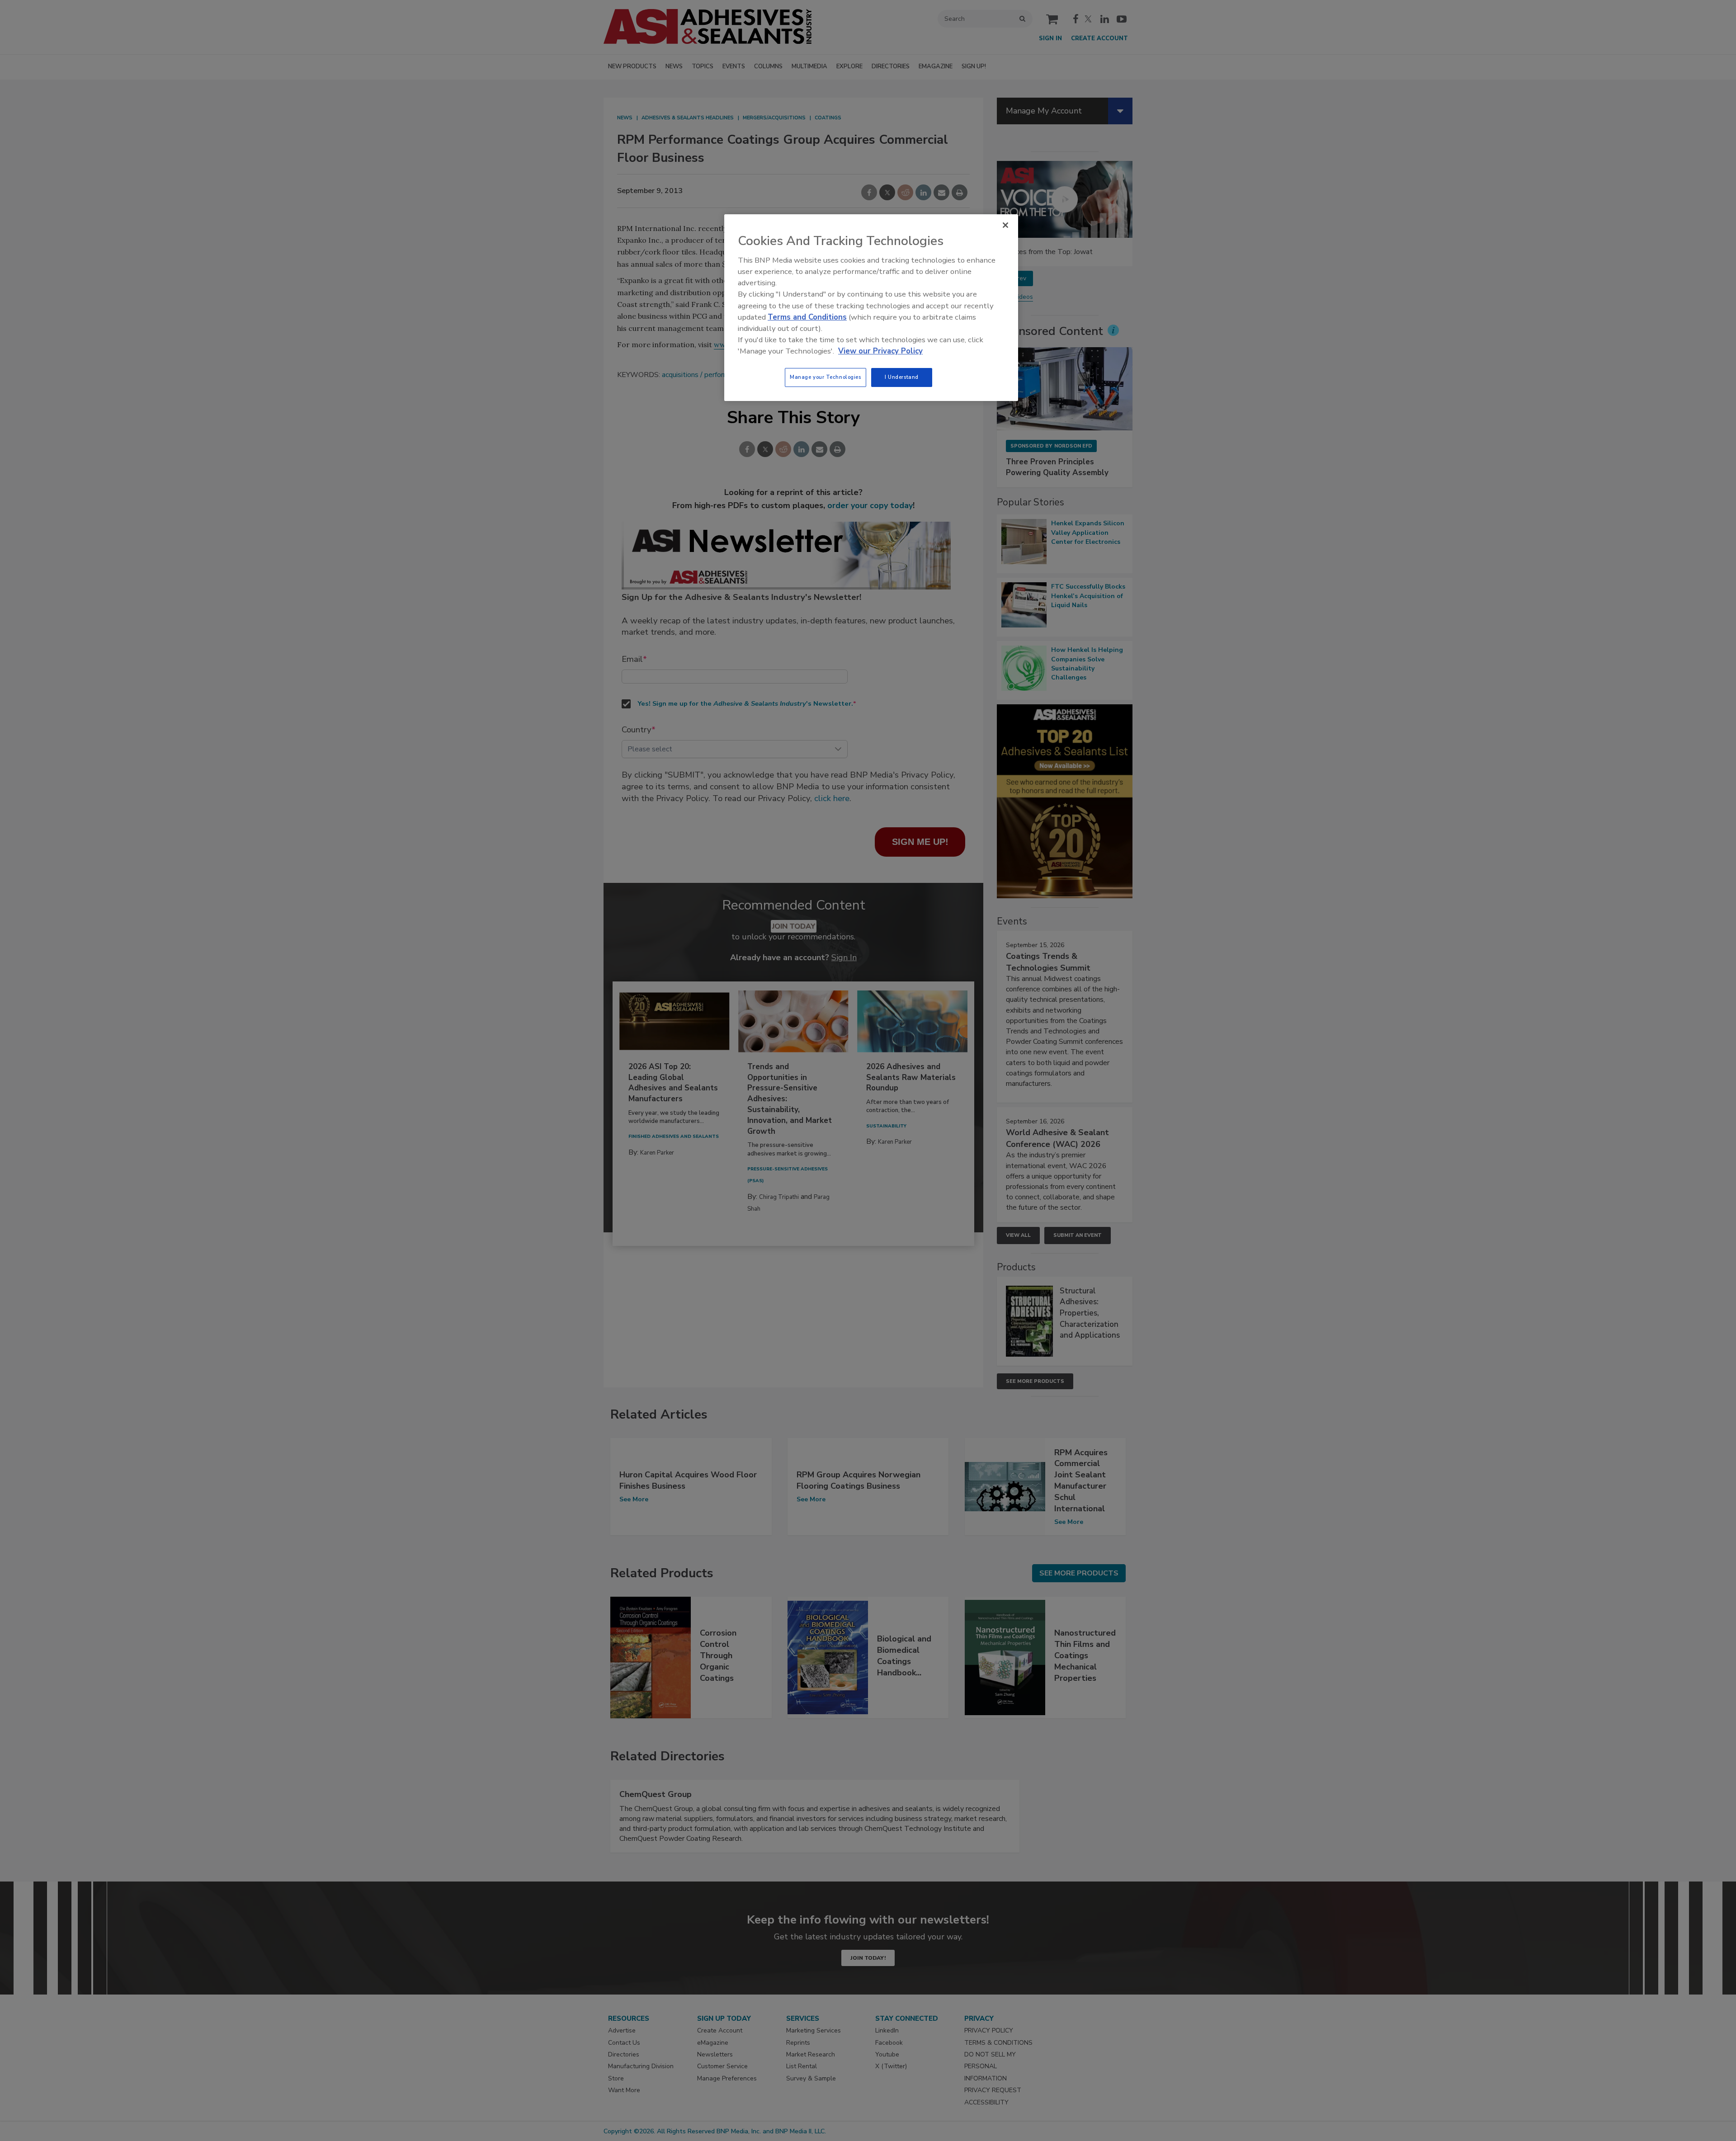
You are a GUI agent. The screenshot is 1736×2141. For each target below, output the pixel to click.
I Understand (902, 377)
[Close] (1005, 225)
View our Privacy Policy (880, 351)
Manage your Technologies (826, 377)
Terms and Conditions (807, 317)
